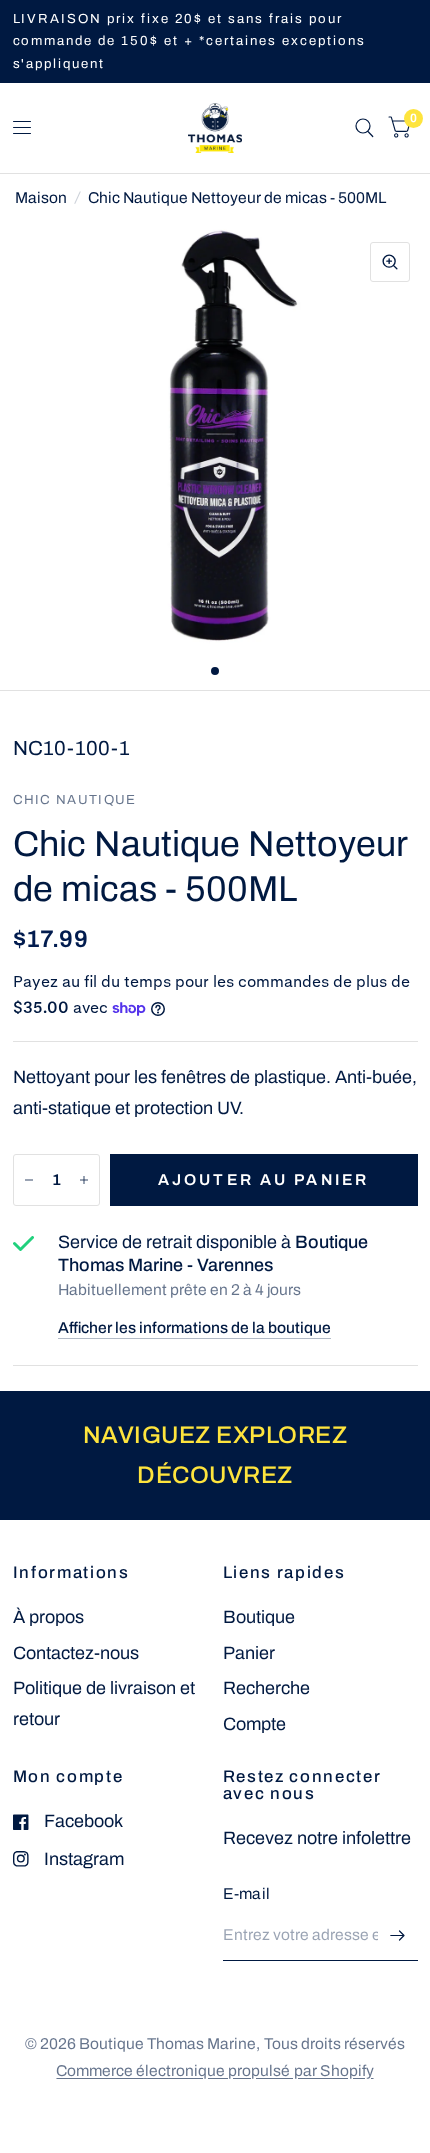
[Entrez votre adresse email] (398, 1935)
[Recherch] (364, 128)
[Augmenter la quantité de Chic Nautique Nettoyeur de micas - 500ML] (84, 1180)
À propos (48, 1617)
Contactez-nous (76, 1653)
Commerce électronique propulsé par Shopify (214, 2070)
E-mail (247, 1893)
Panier (249, 1653)
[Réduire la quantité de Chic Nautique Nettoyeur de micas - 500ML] (29, 1180)
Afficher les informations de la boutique (194, 1328)
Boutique (259, 1617)
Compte (254, 1724)
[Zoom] (390, 262)
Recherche (266, 1688)
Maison (41, 197)
